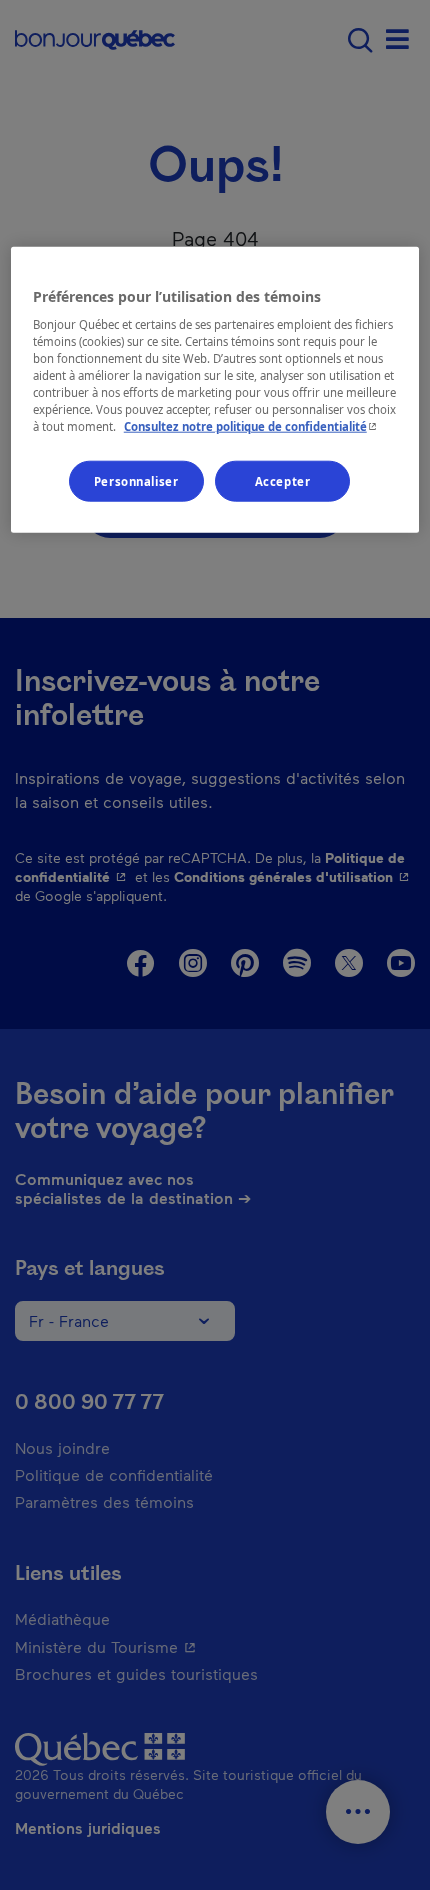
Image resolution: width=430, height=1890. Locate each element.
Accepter (283, 480)
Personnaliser (136, 480)
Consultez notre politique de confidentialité (252, 426)
